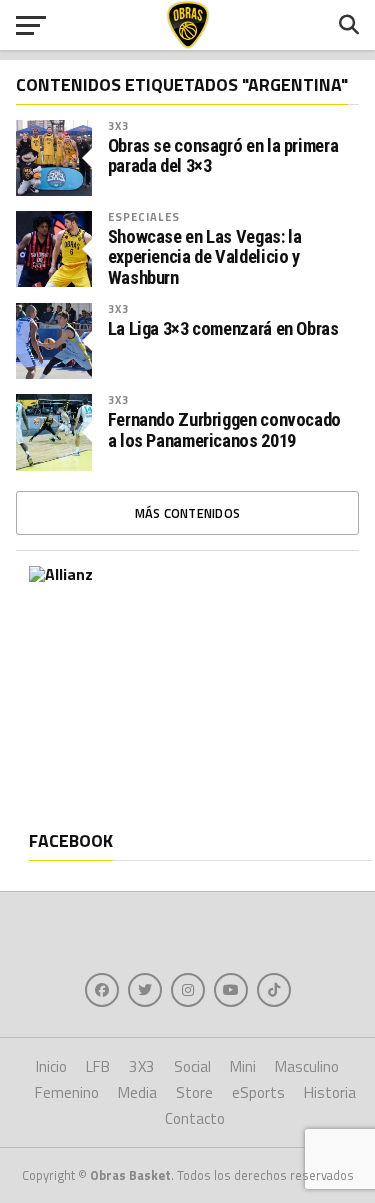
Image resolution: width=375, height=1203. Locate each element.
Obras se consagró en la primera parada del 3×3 (223, 156)
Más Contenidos (188, 513)
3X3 (118, 125)
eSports (258, 1092)
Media (137, 1092)
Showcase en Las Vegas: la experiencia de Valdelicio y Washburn (205, 257)
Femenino (67, 1092)
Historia (330, 1092)
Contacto (195, 1118)
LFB (98, 1066)
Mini (243, 1066)
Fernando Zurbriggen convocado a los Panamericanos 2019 (224, 430)
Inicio (51, 1066)
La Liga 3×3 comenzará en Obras (223, 329)
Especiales (144, 216)
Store (194, 1092)
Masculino (307, 1066)
